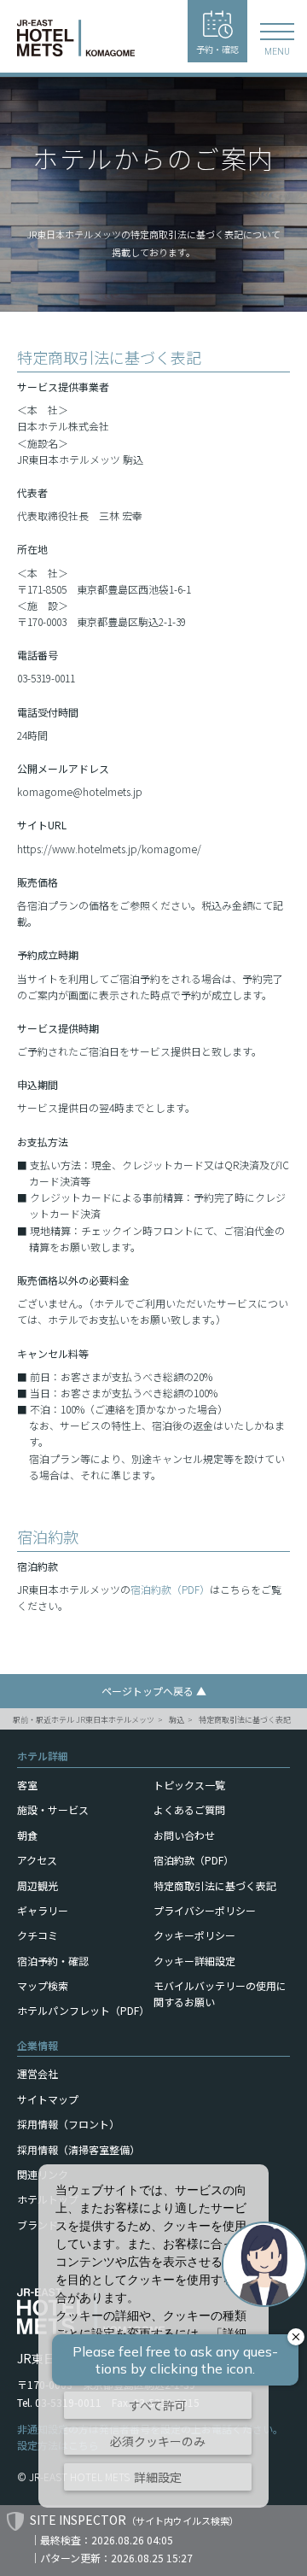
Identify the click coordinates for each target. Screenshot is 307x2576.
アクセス (37, 1860)
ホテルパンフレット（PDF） (83, 2010)
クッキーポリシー (194, 1935)
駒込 (177, 1720)
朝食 (27, 1835)
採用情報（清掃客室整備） (78, 2149)
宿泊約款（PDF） (170, 1589)
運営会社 (38, 2073)
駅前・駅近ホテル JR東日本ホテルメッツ (84, 1720)
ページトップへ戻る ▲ (154, 1691)
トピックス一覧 (189, 1785)
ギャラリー (43, 1910)
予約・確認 (217, 49)
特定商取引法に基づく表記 (245, 1720)
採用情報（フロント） (68, 2124)
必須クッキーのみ (158, 2441)
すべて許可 (158, 2405)
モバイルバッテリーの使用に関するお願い (220, 1993)
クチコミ (38, 1935)
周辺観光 (38, 1885)
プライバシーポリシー (205, 1910)
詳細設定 (158, 2477)
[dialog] (153, 2336)
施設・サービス (53, 1809)
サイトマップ (48, 2099)
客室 (27, 1785)
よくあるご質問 (189, 1809)
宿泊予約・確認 (53, 1961)
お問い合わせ (184, 1835)
